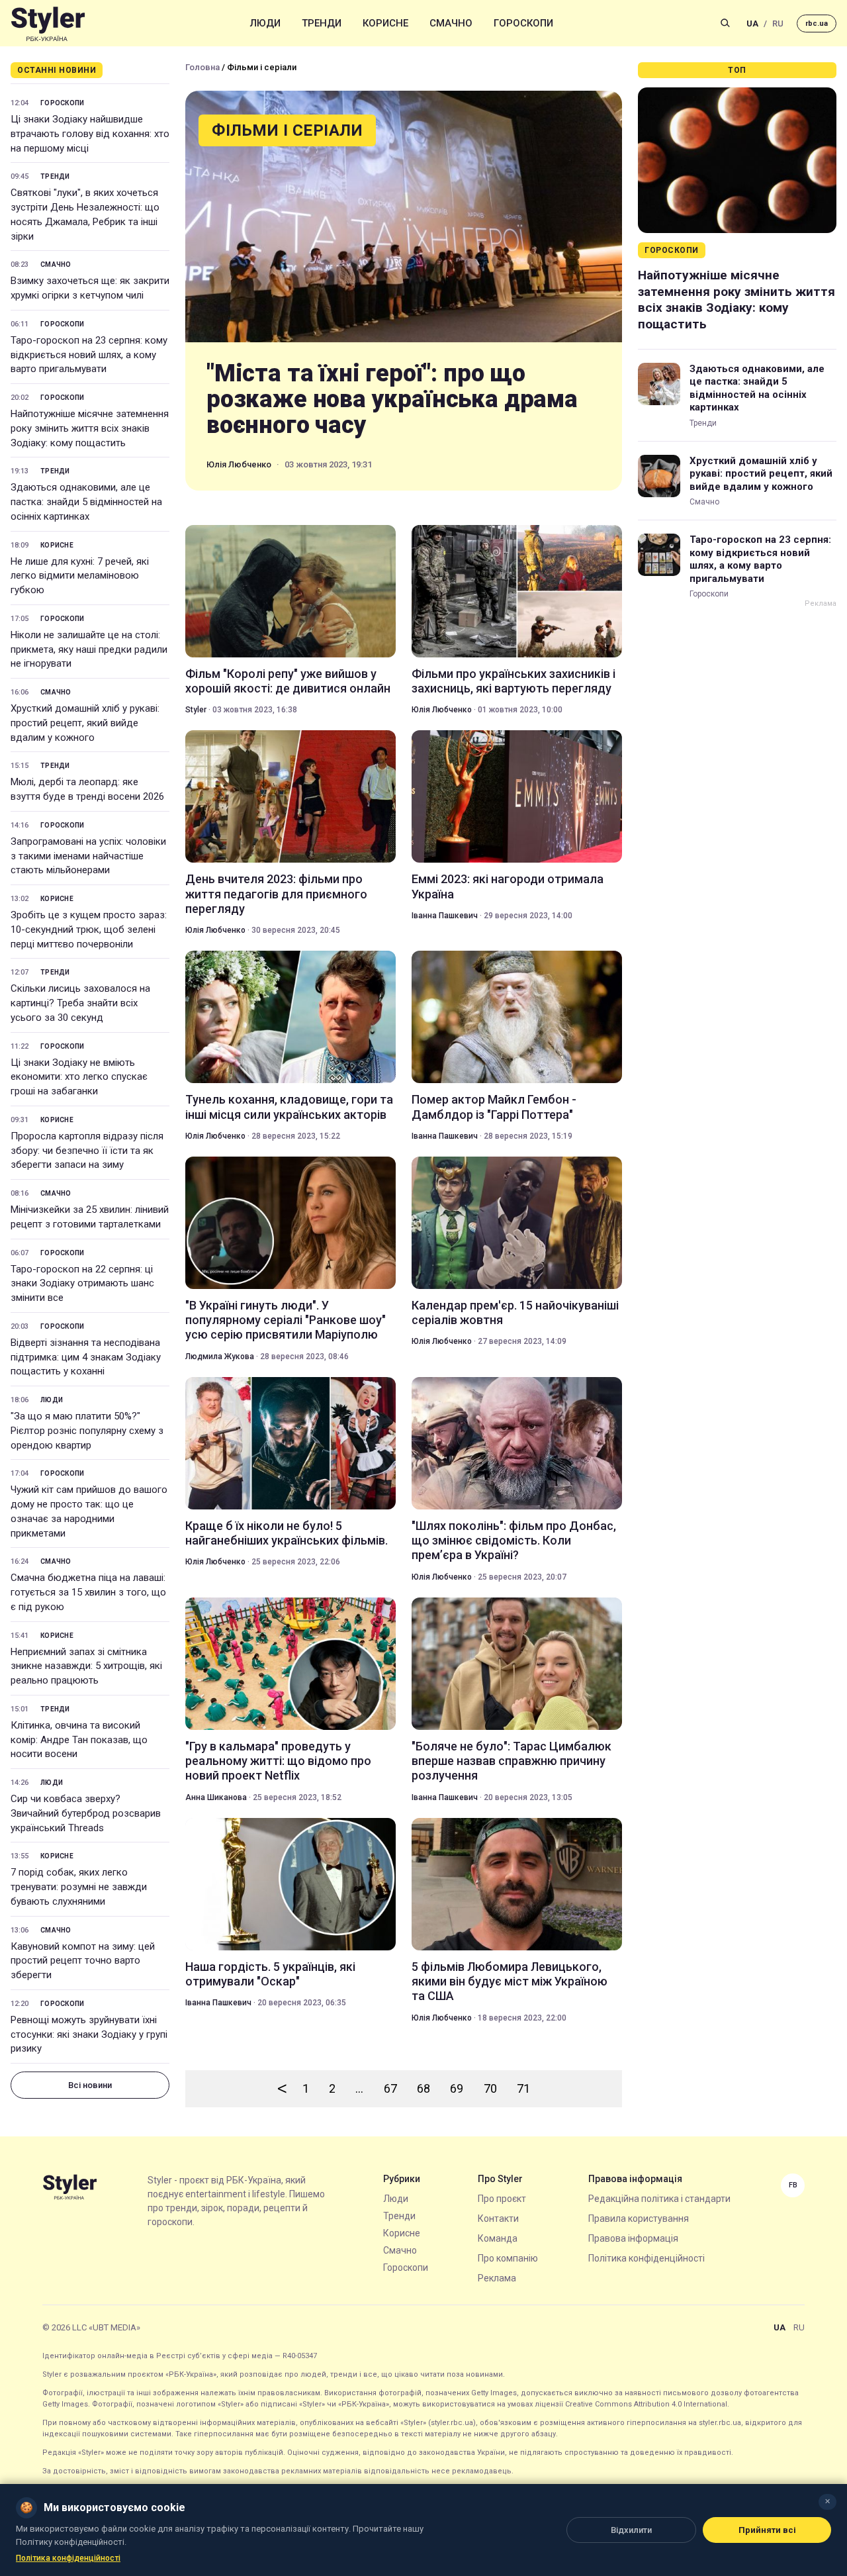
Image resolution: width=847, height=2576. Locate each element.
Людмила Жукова (220, 1357)
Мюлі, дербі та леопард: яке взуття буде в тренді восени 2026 (87, 789)
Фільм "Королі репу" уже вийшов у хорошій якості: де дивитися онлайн (288, 681)
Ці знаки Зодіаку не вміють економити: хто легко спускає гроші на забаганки (79, 1077)
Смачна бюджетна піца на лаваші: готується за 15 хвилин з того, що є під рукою (88, 1592)
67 (390, 2088)
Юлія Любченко (239, 464)
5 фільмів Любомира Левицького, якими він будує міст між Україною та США (510, 1981)
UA (752, 24)
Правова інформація (633, 2238)
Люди (265, 23)
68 (423, 2088)
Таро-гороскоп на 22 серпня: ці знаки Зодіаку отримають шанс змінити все (82, 1284)
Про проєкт (502, 2199)
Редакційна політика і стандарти (659, 2199)
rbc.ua (817, 24)
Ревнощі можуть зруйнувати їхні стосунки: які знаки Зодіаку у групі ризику (89, 2034)
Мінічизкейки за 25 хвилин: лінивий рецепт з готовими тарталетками (90, 1217)
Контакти (498, 2218)
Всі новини (90, 2085)
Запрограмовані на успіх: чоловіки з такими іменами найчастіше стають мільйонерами (88, 856)
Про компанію (508, 2258)
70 (490, 2088)
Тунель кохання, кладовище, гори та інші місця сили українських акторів (289, 1107)
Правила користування (639, 2218)
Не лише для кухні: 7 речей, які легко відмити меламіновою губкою (80, 576)
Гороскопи (523, 23)
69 (457, 2088)
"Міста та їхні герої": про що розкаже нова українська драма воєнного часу (392, 400)
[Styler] (48, 24)
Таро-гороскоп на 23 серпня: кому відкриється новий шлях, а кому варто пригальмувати (89, 355)
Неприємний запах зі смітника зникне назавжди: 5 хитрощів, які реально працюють (86, 1666)
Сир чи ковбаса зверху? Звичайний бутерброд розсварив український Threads (86, 1813)
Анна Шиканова (216, 1797)
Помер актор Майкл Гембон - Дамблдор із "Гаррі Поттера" (494, 1107)
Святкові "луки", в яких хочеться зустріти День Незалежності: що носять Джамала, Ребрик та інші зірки (85, 214)
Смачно (451, 23)
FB (793, 2185)
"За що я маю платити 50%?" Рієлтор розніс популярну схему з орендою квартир (87, 1431)
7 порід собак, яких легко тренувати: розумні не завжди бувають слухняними (79, 1887)
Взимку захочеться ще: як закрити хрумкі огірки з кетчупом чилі (90, 288)
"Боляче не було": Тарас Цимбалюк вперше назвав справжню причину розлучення (512, 1761)
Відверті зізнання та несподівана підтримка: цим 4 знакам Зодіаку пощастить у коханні (86, 1357)
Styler (196, 710)
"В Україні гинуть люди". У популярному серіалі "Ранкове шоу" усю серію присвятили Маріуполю (286, 1320)
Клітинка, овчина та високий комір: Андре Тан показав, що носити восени (79, 1740)
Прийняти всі (767, 2530)
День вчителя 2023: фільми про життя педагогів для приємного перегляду (276, 894)
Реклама (497, 2278)
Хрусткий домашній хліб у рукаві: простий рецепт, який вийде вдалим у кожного (85, 723)
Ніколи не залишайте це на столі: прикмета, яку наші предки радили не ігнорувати (89, 649)
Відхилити (631, 2530)
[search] (725, 23)
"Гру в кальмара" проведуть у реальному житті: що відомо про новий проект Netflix (278, 1761)
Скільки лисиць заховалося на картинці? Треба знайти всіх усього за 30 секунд (80, 1003)
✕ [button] (827, 2502)
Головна (202, 67)
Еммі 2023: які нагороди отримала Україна (508, 886)
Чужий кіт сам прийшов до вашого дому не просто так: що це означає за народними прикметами (89, 1511)
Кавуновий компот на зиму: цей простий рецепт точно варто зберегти (83, 1961)
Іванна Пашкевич (445, 916)
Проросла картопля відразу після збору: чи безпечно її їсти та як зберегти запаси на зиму (87, 1151)
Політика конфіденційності (646, 2258)
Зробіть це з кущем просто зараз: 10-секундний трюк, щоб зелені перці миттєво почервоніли (89, 930)
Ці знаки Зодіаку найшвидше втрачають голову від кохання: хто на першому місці (90, 134)
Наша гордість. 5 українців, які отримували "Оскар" (270, 1974)
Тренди (322, 23)
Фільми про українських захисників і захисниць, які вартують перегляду (513, 681)
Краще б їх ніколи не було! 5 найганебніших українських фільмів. (287, 1533)
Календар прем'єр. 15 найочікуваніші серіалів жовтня (515, 1312)
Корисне (385, 23)
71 (523, 2088)
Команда (498, 2238)
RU (778, 24)
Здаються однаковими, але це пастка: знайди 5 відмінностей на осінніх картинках (86, 502)
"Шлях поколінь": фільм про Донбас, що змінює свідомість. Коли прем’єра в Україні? (514, 1541)
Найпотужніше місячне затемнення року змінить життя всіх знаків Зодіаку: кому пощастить (90, 428)
